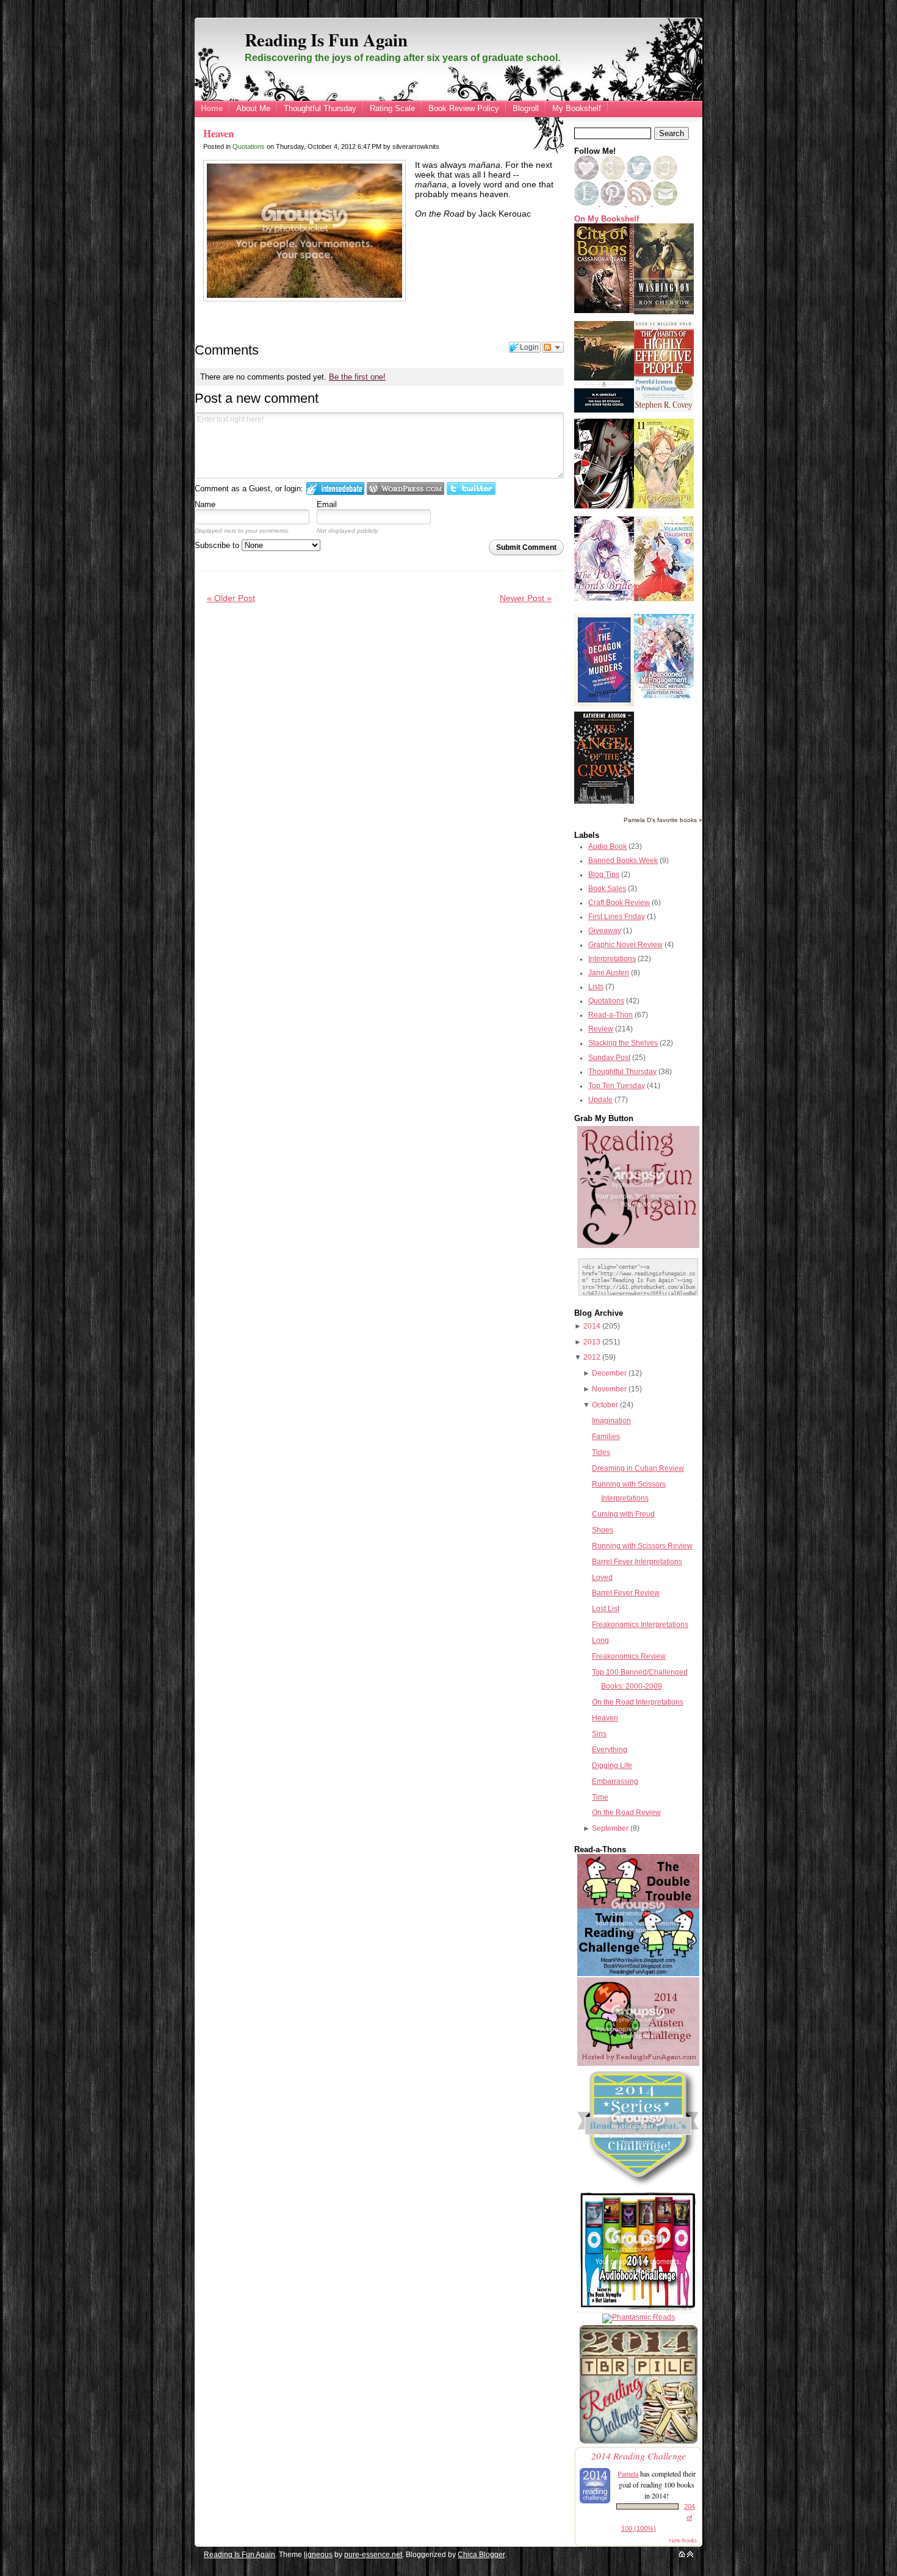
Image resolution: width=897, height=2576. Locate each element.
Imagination (611, 1421)
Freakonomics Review (629, 1656)
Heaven (218, 133)
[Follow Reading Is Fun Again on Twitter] (640, 178)
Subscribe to (218, 545)
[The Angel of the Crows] (604, 801)
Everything (610, 1750)
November (609, 1389)
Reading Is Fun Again (326, 40)
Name (205, 504)
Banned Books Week (623, 860)
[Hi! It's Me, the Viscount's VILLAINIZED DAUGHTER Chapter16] (664, 599)
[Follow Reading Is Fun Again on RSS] (640, 203)
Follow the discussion (553, 347)
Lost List (606, 1609)
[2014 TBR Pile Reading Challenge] (638, 2443)
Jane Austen (609, 973)
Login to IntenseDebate (335, 489)
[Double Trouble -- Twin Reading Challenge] (638, 1974)
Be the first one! (357, 377)
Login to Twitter (471, 489)
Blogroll (526, 108)
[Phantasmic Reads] (639, 2317)
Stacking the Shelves (623, 1043)
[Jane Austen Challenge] (638, 2063)
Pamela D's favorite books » (663, 820)
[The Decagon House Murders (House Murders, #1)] (604, 704)
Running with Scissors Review (642, 1546)
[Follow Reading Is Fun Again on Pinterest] (614, 203)
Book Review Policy (464, 108)
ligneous (318, 2555)
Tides (601, 1452)
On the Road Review (626, 1813)
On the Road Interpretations (638, 1702)
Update (600, 1100)
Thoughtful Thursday (320, 108)
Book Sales (607, 889)
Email (327, 504)
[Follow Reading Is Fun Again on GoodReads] (665, 178)
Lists (596, 987)
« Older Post (231, 598)
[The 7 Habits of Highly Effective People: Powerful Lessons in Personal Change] (664, 409)
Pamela (628, 2473)
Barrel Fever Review (626, 1593)
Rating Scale (392, 108)
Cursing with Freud (623, 1514)
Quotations (249, 146)
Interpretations (612, 959)
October (605, 1405)
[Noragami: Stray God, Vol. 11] (664, 506)
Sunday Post (609, 1058)
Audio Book (607, 846)
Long (600, 1640)
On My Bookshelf (607, 219)
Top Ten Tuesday (617, 1086)
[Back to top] (690, 2555)
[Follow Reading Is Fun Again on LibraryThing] (587, 203)
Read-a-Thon (611, 1015)
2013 (592, 1342)
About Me (253, 108)
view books (683, 2540)
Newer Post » (526, 598)
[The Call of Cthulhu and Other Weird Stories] (604, 410)
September (610, 1828)
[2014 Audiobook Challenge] (638, 2310)
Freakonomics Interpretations (640, 1625)
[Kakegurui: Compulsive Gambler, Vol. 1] (604, 506)
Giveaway (605, 931)
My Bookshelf (577, 108)
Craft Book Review (619, 903)
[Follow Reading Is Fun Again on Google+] (614, 178)
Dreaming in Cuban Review (638, 1468)
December (609, 1373)
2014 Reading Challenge (639, 2455)
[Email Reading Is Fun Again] (665, 203)
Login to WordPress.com (405, 489)
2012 (592, 1357)
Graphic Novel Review (625, 945)
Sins (599, 1734)
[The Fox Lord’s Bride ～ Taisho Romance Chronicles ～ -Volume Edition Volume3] (604, 598)
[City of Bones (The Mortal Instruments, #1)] (604, 311)
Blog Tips (604, 875)
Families (606, 1437)
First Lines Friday (617, 917)
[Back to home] (682, 2555)
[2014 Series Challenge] (638, 2187)
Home (212, 108)
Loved (602, 1578)
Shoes (603, 1530)
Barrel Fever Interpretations (637, 1562)
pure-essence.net (373, 2555)
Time (600, 1797)
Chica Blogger (481, 2555)
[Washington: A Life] (664, 312)
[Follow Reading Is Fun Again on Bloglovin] (586, 178)
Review (601, 1029)
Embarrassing (615, 1781)
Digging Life (612, 1766)
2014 (592, 1326)
